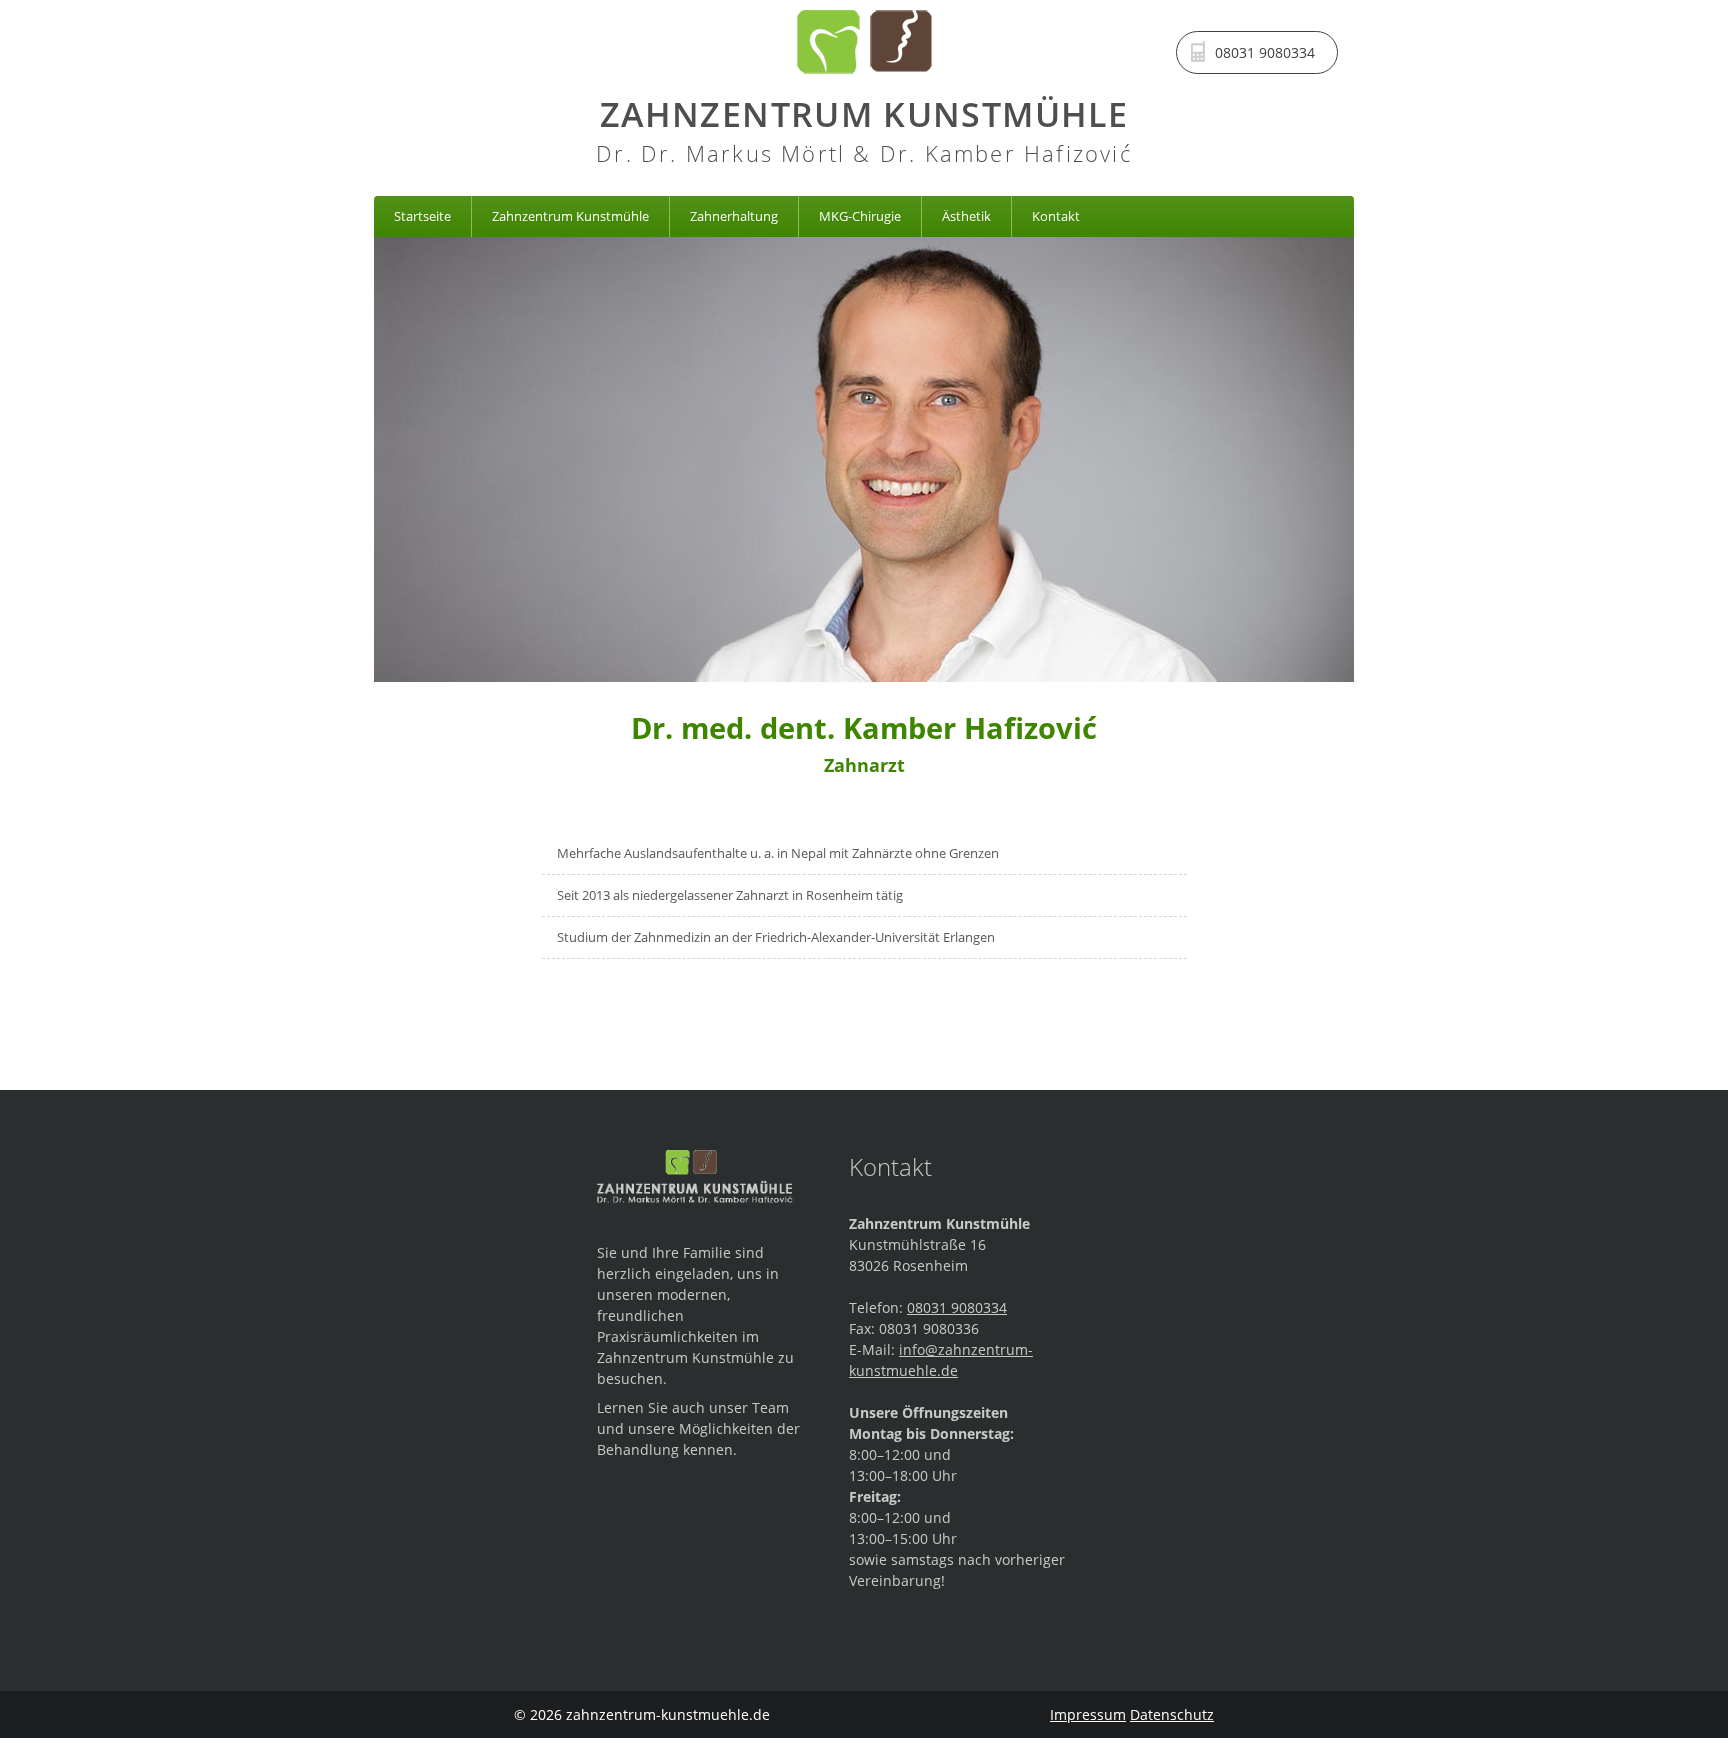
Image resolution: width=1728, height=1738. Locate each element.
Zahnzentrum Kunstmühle (570, 216)
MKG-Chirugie (860, 216)
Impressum (1088, 1714)
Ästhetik (966, 216)
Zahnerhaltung (734, 216)
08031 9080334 (957, 1307)
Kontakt (1056, 216)
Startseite (422, 216)
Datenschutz (1172, 1714)
